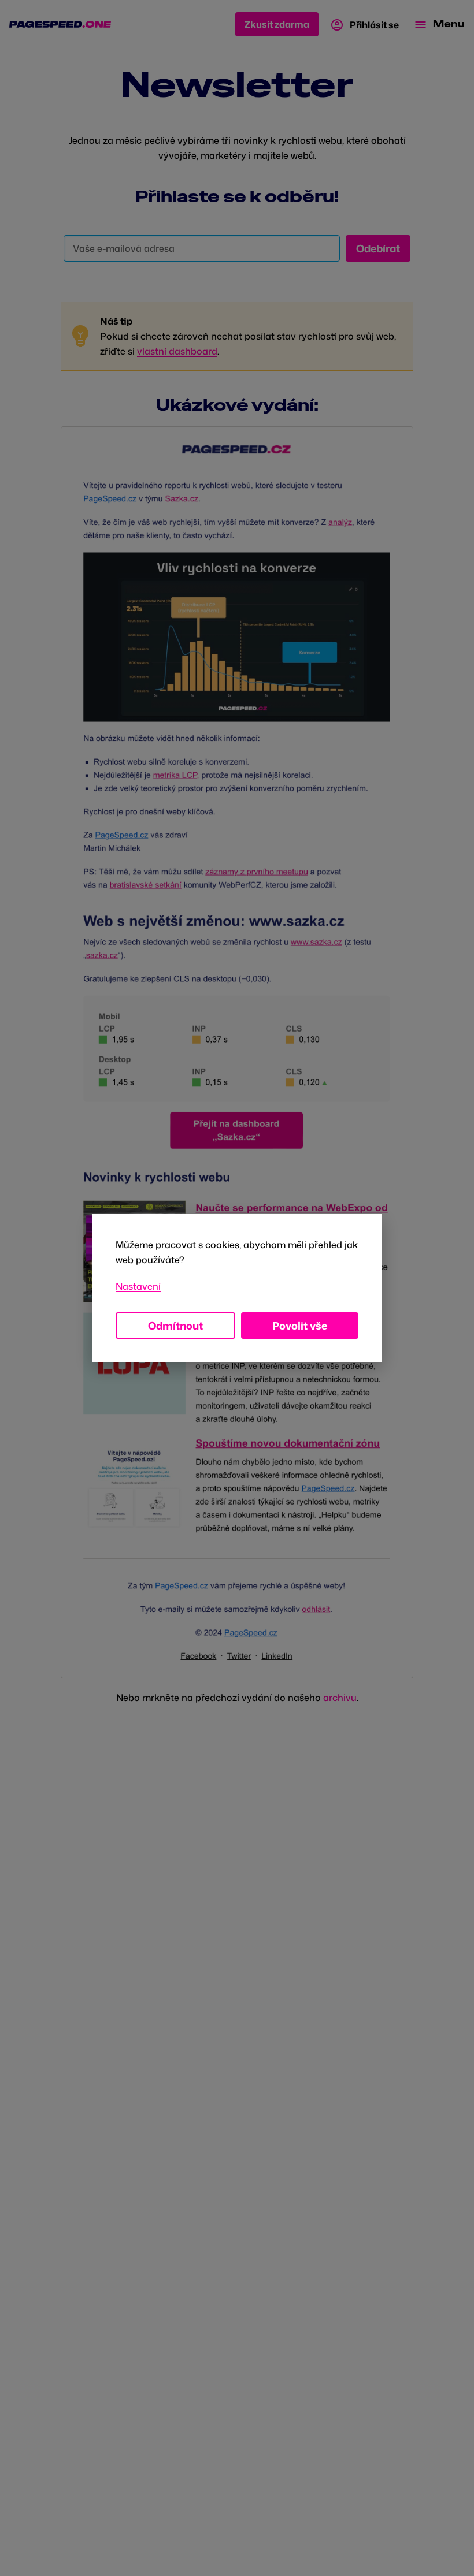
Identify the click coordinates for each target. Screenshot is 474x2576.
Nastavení (138, 1286)
